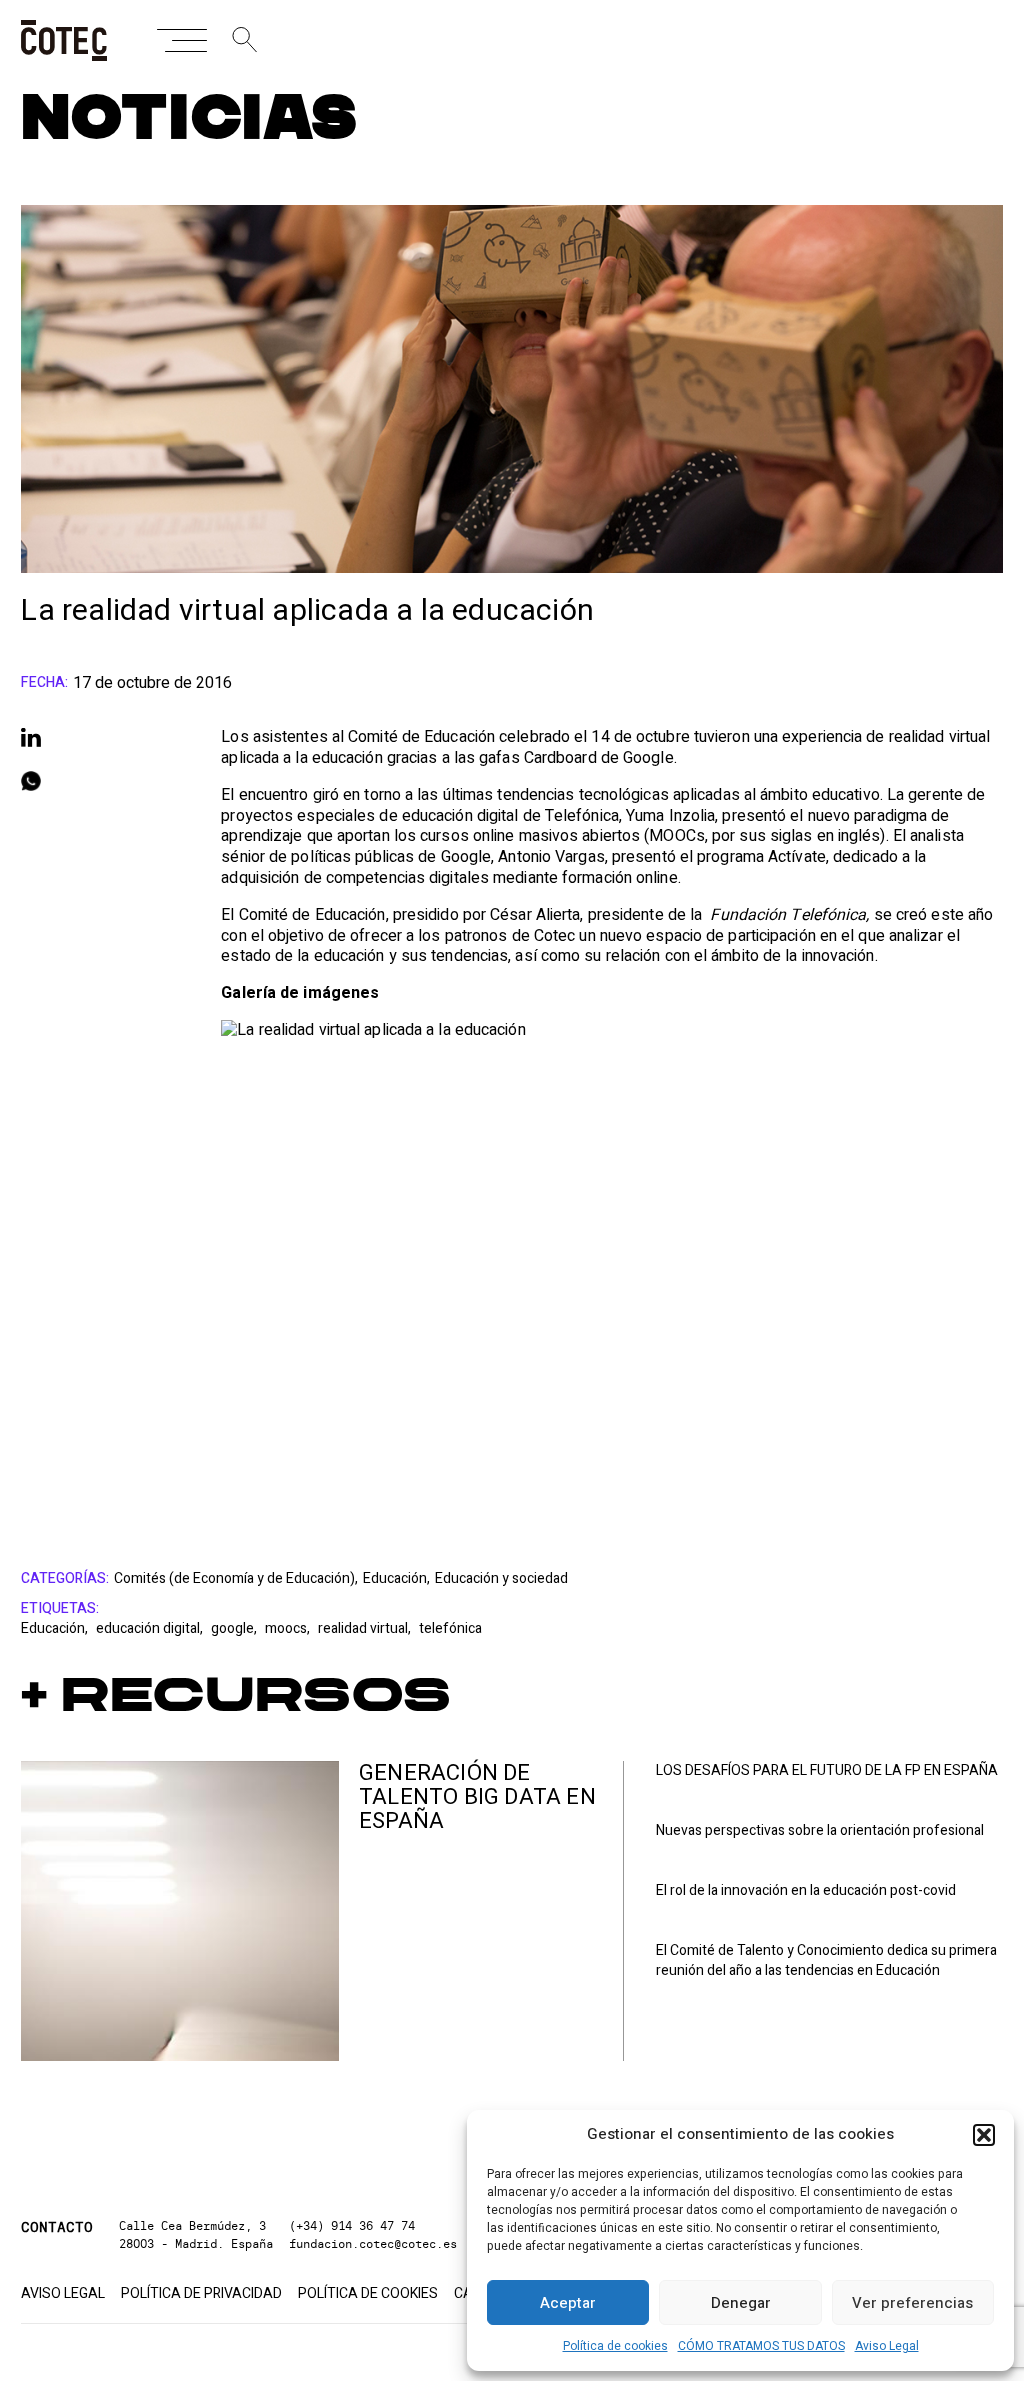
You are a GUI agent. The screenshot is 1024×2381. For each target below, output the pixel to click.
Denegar (741, 2303)
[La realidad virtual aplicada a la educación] (611, 1260)
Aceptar (568, 2303)
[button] (984, 2135)
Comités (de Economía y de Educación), (236, 1579)
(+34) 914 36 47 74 (352, 2225)
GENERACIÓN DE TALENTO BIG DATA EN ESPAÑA (477, 1797)
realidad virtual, (366, 1628)
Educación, (396, 1579)
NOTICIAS (189, 119)
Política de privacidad (201, 2294)
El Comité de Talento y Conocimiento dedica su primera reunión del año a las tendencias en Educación (826, 1961)
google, (235, 1628)
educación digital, (151, 1628)
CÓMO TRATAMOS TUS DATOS (761, 2346)
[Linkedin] (101, 737)
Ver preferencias (912, 2303)
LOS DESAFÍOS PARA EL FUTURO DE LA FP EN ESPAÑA (827, 1771)
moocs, (289, 1628)
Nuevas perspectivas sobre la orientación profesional (820, 1831)
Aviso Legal (887, 2346)
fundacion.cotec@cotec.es (373, 2243)
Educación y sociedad (501, 1579)
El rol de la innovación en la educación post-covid (806, 1891)
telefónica (450, 1628)
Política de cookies (615, 2346)
